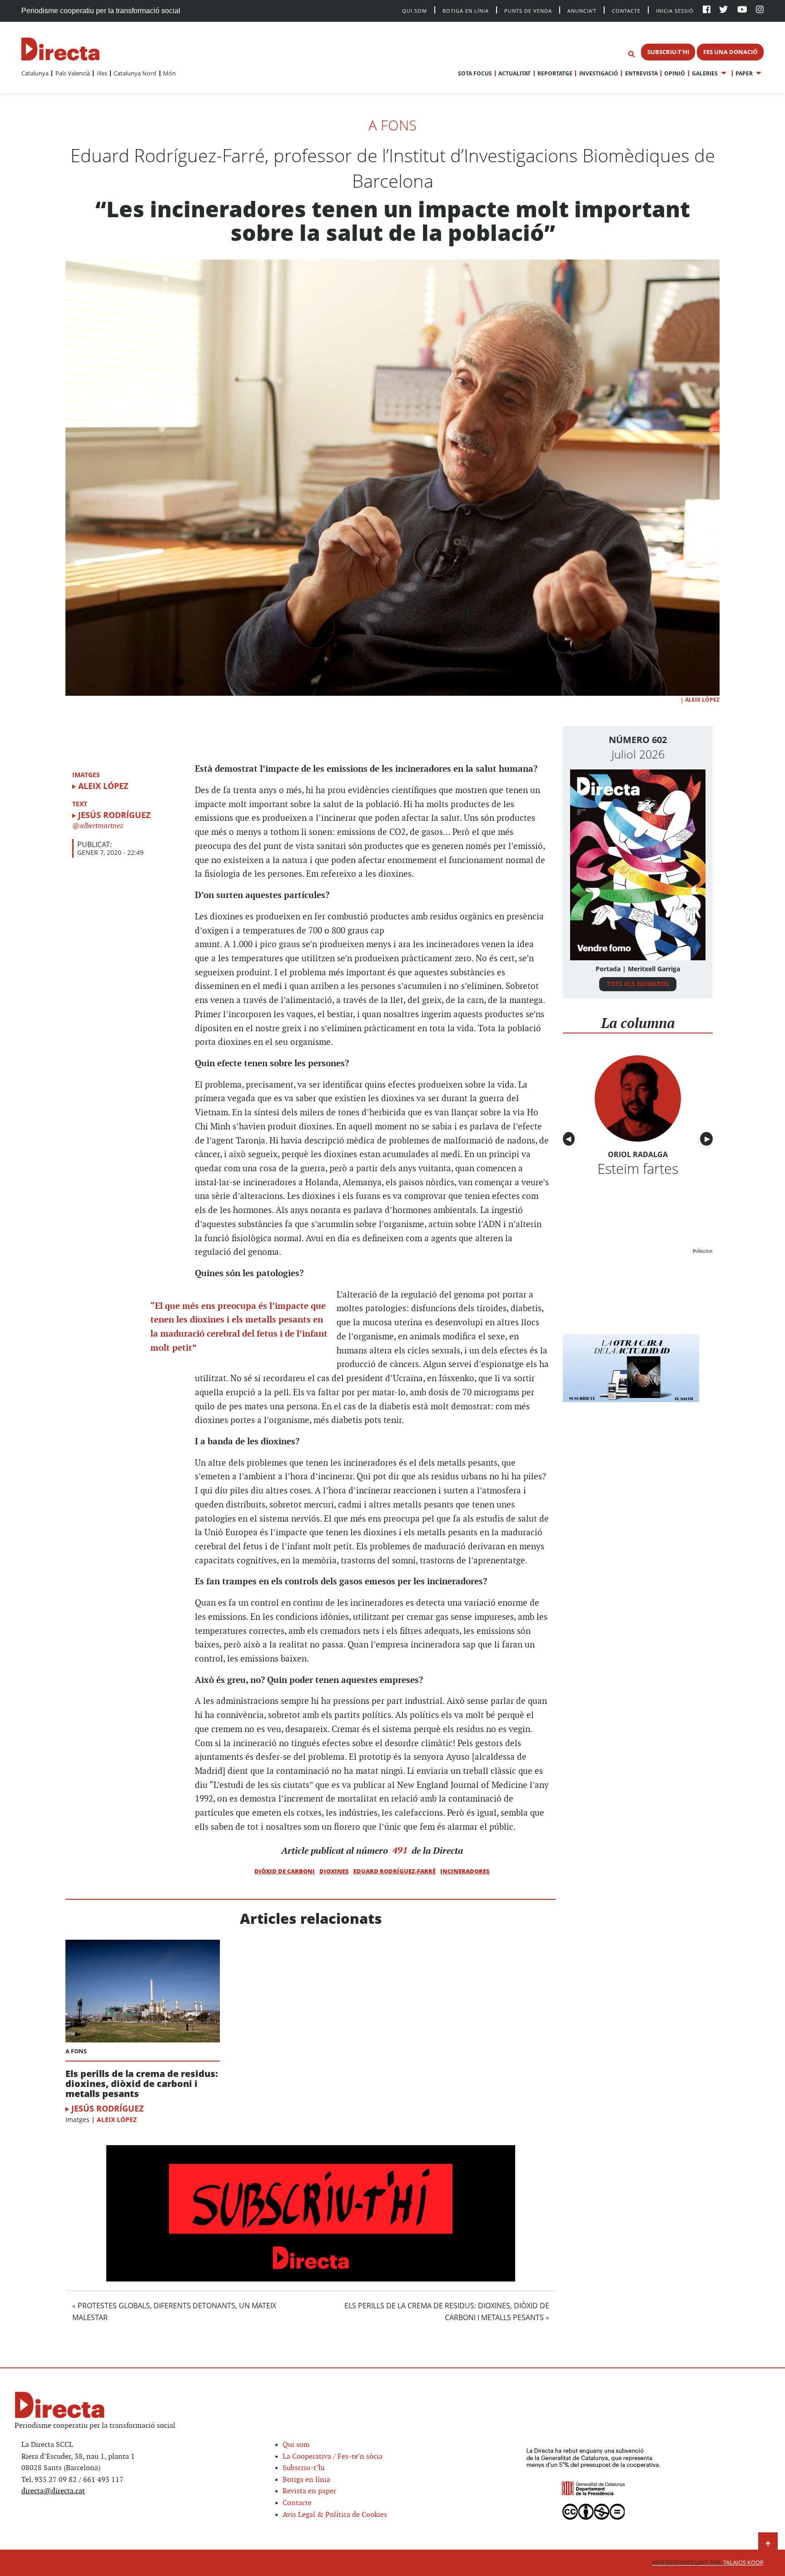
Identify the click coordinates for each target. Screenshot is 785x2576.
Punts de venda (528, 10)
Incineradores (465, 1871)
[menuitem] (35, 73)
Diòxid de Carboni (285, 1871)
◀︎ (570, 1139)
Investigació (599, 73)
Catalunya (35, 73)
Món (169, 73)
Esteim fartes (638, 1168)
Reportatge (555, 73)
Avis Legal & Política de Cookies (335, 2515)
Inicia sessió (675, 10)
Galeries (705, 73)
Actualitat (514, 73)
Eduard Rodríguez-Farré (395, 1871)
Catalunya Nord (135, 73)
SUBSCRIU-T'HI (668, 52)
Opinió (675, 73)
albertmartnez (101, 826)
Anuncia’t (582, 10)
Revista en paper (309, 2491)
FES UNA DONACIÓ (730, 52)
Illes (102, 73)
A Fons (392, 125)
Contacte (626, 10)
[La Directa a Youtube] (742, 10)
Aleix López (702, 700)
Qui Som (415, 11)
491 (400, 1850)
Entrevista (641, 73)
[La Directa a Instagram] (760, 10)
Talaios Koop (708, 2563)
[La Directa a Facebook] (707, 10)
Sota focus (475, 73)
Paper (744, 73)
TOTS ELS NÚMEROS (638, 984)
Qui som (296, 2445)
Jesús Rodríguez (114, 815)
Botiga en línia (466, 10)
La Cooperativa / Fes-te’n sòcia (333, 2457)
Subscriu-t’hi (304, 2468)
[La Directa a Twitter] (723, 10)
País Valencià (72, 73)
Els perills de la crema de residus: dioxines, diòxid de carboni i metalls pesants (142, 2084)
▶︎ (709, 1139)
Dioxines (334, 1871)
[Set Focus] (631, 55)
